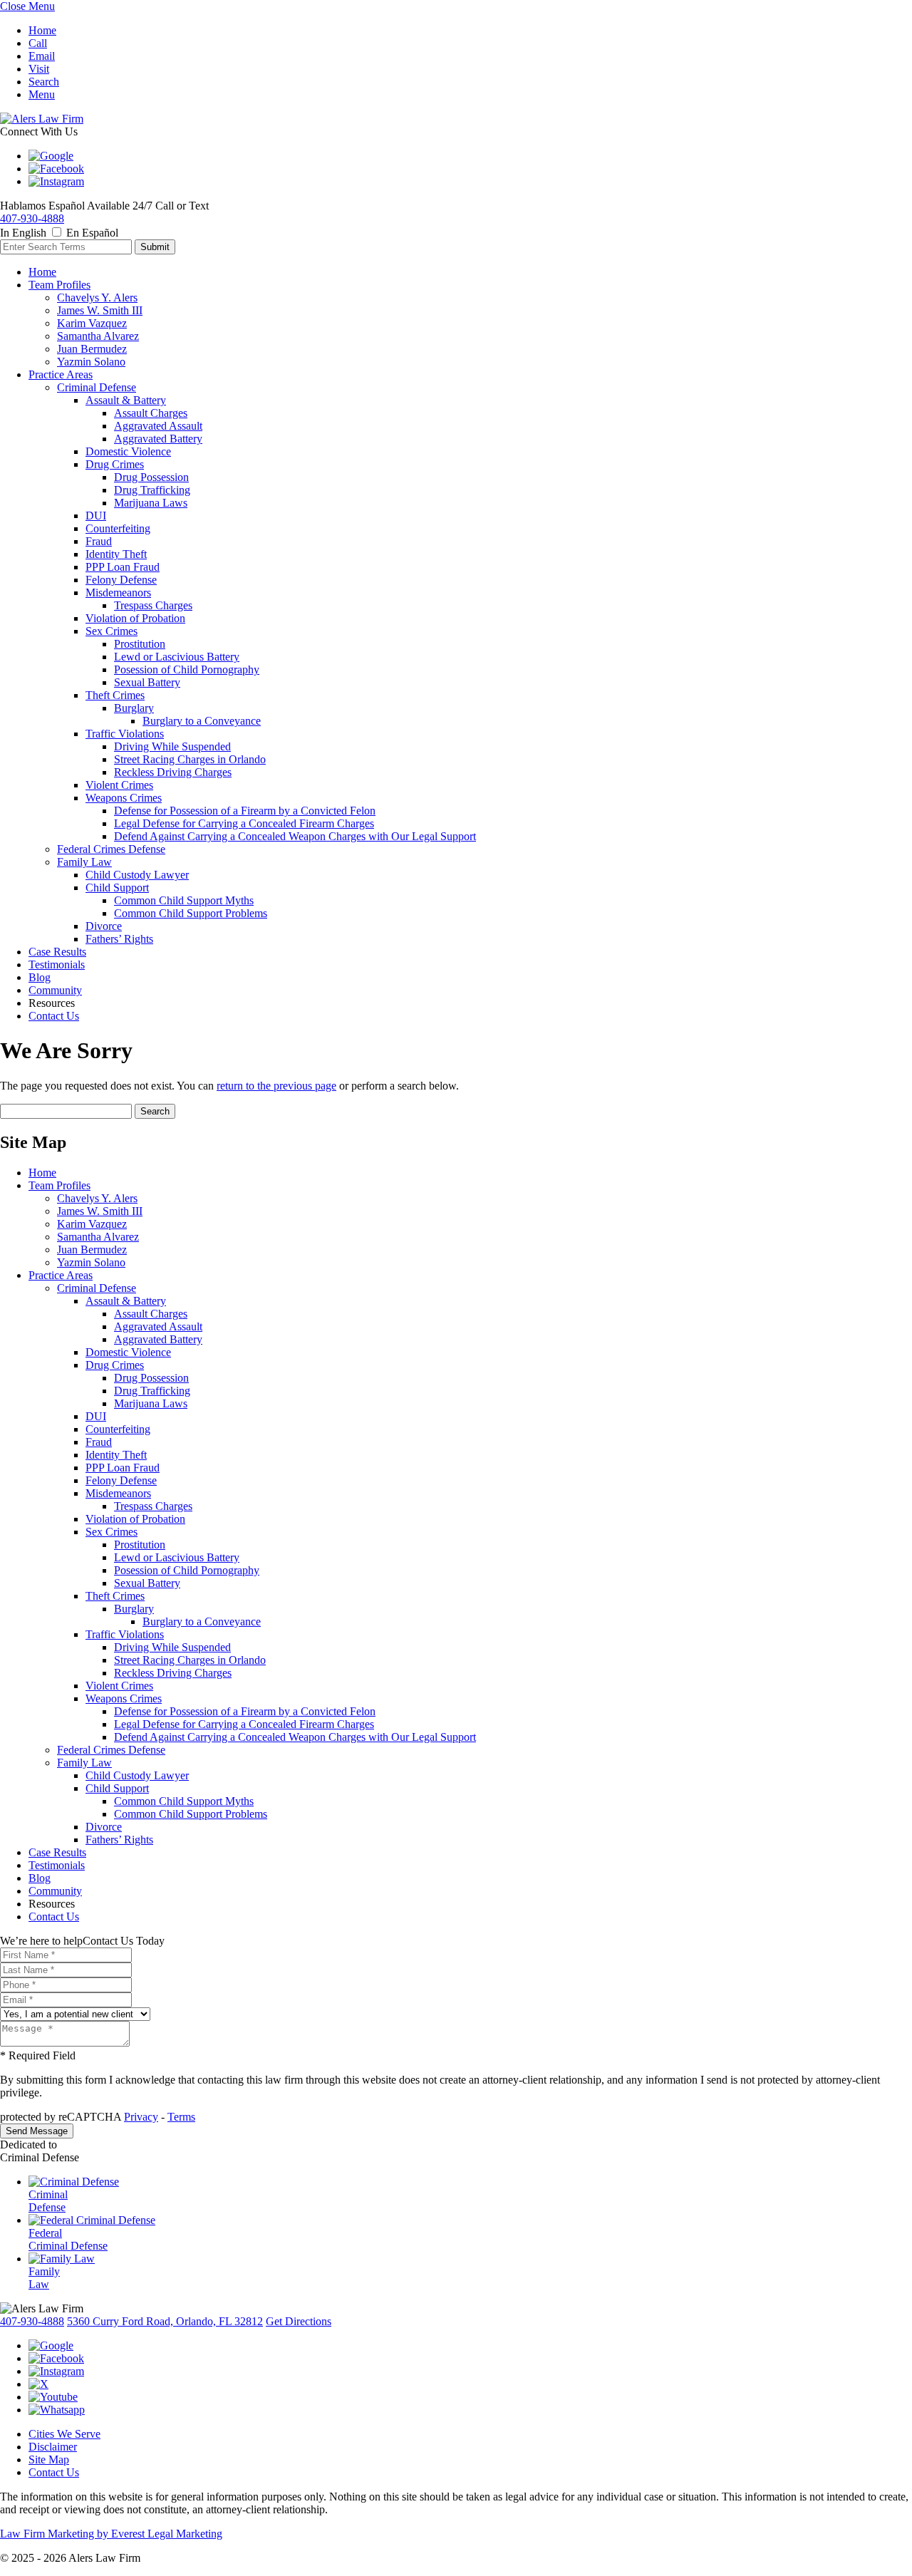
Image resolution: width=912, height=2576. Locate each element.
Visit (39, 69)
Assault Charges (151, 413)
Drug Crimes (115, 464)
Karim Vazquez (92, 323)
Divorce (104, 926)
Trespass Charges (153, 605)
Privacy (141, 2117)
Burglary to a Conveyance (202, 721)
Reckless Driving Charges (173, 772)
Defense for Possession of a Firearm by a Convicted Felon (245, 811)
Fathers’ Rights (119, 939)
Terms (181, 2117)
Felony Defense (121, 580)
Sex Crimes (112, 631)
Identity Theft (116, 554)
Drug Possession (151, 477)
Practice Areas (61, 374)
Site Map (49, 2459)
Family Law (84, 862)
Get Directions (299, 2321)
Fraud (99, 541)
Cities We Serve (64, 2434)
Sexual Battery (147, 682)
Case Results (57, 952)
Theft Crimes (115, 695)
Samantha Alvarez (98, 336)
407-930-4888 (32, 218)
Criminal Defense (97, 387)
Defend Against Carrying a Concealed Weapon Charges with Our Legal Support (295, 836)
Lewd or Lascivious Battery (177, 657)
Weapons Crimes (124, 798)
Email (42, 56)
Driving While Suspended (172, 746)
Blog (40, 977)
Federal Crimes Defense (111, 849)
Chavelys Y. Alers (97, 298)
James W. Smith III (100, 310)
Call (38, 43)
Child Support (117, 888)
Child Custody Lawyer (137, 875)
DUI (96, 516)
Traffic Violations (125, 734)
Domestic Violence (128, 451)
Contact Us (54, 1016)
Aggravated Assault (158, 426)
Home (42, 30)
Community (55, 990)
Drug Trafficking (152, 490)
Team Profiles (59, 285)
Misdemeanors (118, 593)
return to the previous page (276, 1086)
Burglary (134, 708)
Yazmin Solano (91, 362)
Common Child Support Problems (191, 913)
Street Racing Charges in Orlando (190, 759)
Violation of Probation (135, 618)
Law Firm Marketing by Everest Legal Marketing (111, 2534)
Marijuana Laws (151, 503)
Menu (42, 94)
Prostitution (140, 644)
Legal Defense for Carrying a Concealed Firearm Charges (244, 823)
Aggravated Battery (158, 439)
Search (44, 82)
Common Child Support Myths (184, 900)
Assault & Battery (126, 400)
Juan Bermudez (92, 349)
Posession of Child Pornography (187, 669)
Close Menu (27, 6)
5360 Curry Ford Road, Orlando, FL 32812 (165, 2321)
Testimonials (57, 964)
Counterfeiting (118, 528)
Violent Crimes (119, 785)
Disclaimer (53, 2447)
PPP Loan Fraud (123, 567)
